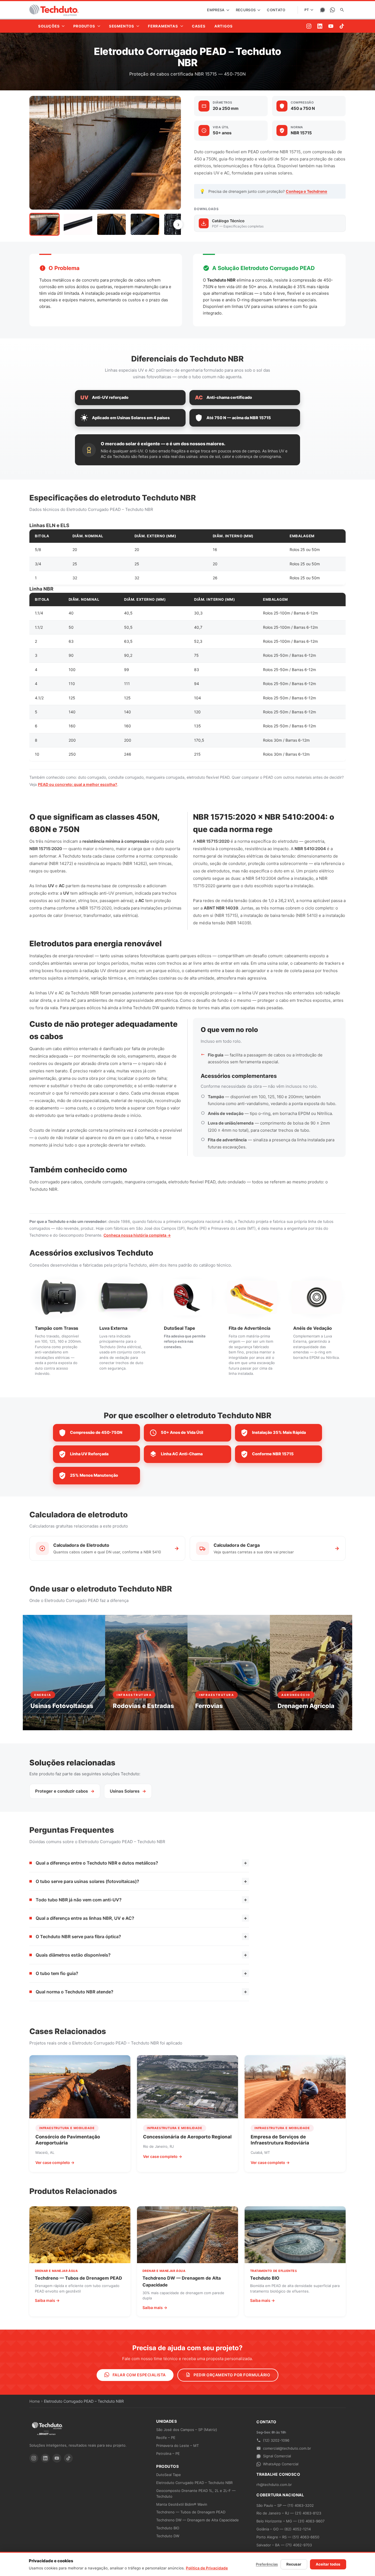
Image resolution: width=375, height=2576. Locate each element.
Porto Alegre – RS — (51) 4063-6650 (288, 2537)
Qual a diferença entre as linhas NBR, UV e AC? (141, 1918)
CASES (199, 26)
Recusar (294, 2564)
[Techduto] (54, 10)
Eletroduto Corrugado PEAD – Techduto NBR (194, 2483)
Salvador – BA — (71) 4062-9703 (284, 2545)
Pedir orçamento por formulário (232, 2375)
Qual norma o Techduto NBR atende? (141, 1992)
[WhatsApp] (332, 10)
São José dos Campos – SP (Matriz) (187, 2430)
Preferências (267, 2564)
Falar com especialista (139, 2375)
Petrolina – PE (168, 2453)
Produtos (167, 2466)
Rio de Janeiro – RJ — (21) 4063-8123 (289, 2513)
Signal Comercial (277, 2456)
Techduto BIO (168, 2528)
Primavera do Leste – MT (177, 2446)
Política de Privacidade (207, 2568)
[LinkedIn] (320, 26)
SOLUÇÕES (49, 26)
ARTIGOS (224, 26)
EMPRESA (216, 10)
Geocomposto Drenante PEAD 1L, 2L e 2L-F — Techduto (196, 2493)
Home (35, 2401)
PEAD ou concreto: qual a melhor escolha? (78, 784)
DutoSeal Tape (169, 2475)
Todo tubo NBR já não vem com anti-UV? (141, 1900)
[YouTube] (331, 26)
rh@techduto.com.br (274, 2485)
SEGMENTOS (122, 26)
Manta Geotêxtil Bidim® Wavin (182, 2504)
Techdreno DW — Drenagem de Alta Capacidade (198, 2520)
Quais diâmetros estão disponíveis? (141, 1955)
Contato (276, 10)
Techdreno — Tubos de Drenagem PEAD (191, 2512)
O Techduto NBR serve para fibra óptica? (141, 1936)
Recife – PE (166, 2438)
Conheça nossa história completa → (137, 1235)
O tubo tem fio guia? (141, 1973)
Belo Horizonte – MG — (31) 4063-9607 (290, 2521)
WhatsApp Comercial (281, 2464)
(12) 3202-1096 (276, 2440)
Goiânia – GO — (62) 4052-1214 (284, 2529)
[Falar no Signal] (323, 10)
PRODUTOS (84, 26)
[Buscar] (342, 10)
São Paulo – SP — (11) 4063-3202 (285, 2505)
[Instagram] (309, 26)
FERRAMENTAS (163, 26)
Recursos (246, 10)
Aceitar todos (328, 2564)
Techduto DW (168, 2536)
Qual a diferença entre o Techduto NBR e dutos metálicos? (141, 1863)
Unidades (166, 2421)
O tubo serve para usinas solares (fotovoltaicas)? (141, 1881)
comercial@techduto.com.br (287, 2448)
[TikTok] (342, 26)
